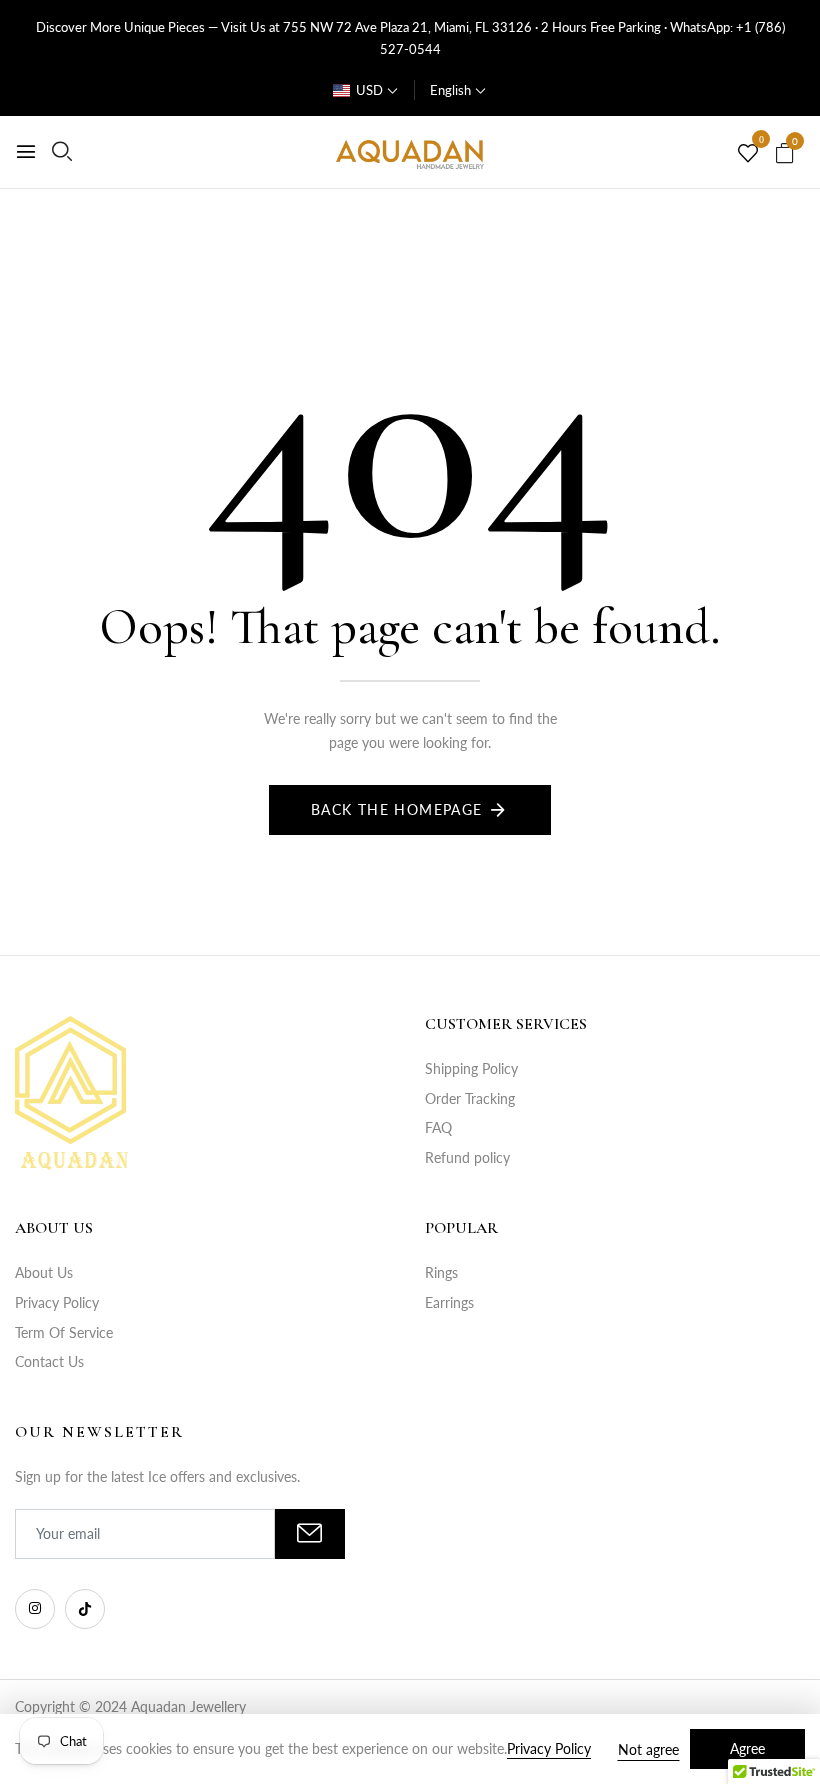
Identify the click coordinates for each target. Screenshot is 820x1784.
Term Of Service (64, 1332)
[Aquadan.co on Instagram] (35, 1609)
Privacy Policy (57, 1302)
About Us (44, 1272)
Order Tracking (470, 1098)
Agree (747, 1748)
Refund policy (467, 1157)
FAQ (438, 1127)
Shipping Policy (471, 1068)
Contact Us (49, 1361)
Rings (441, 1272)
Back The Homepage (397, 809)
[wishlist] (748, 154)
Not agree (648, 1749)
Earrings (449, 1302)
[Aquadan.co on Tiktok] (85, 1609)
